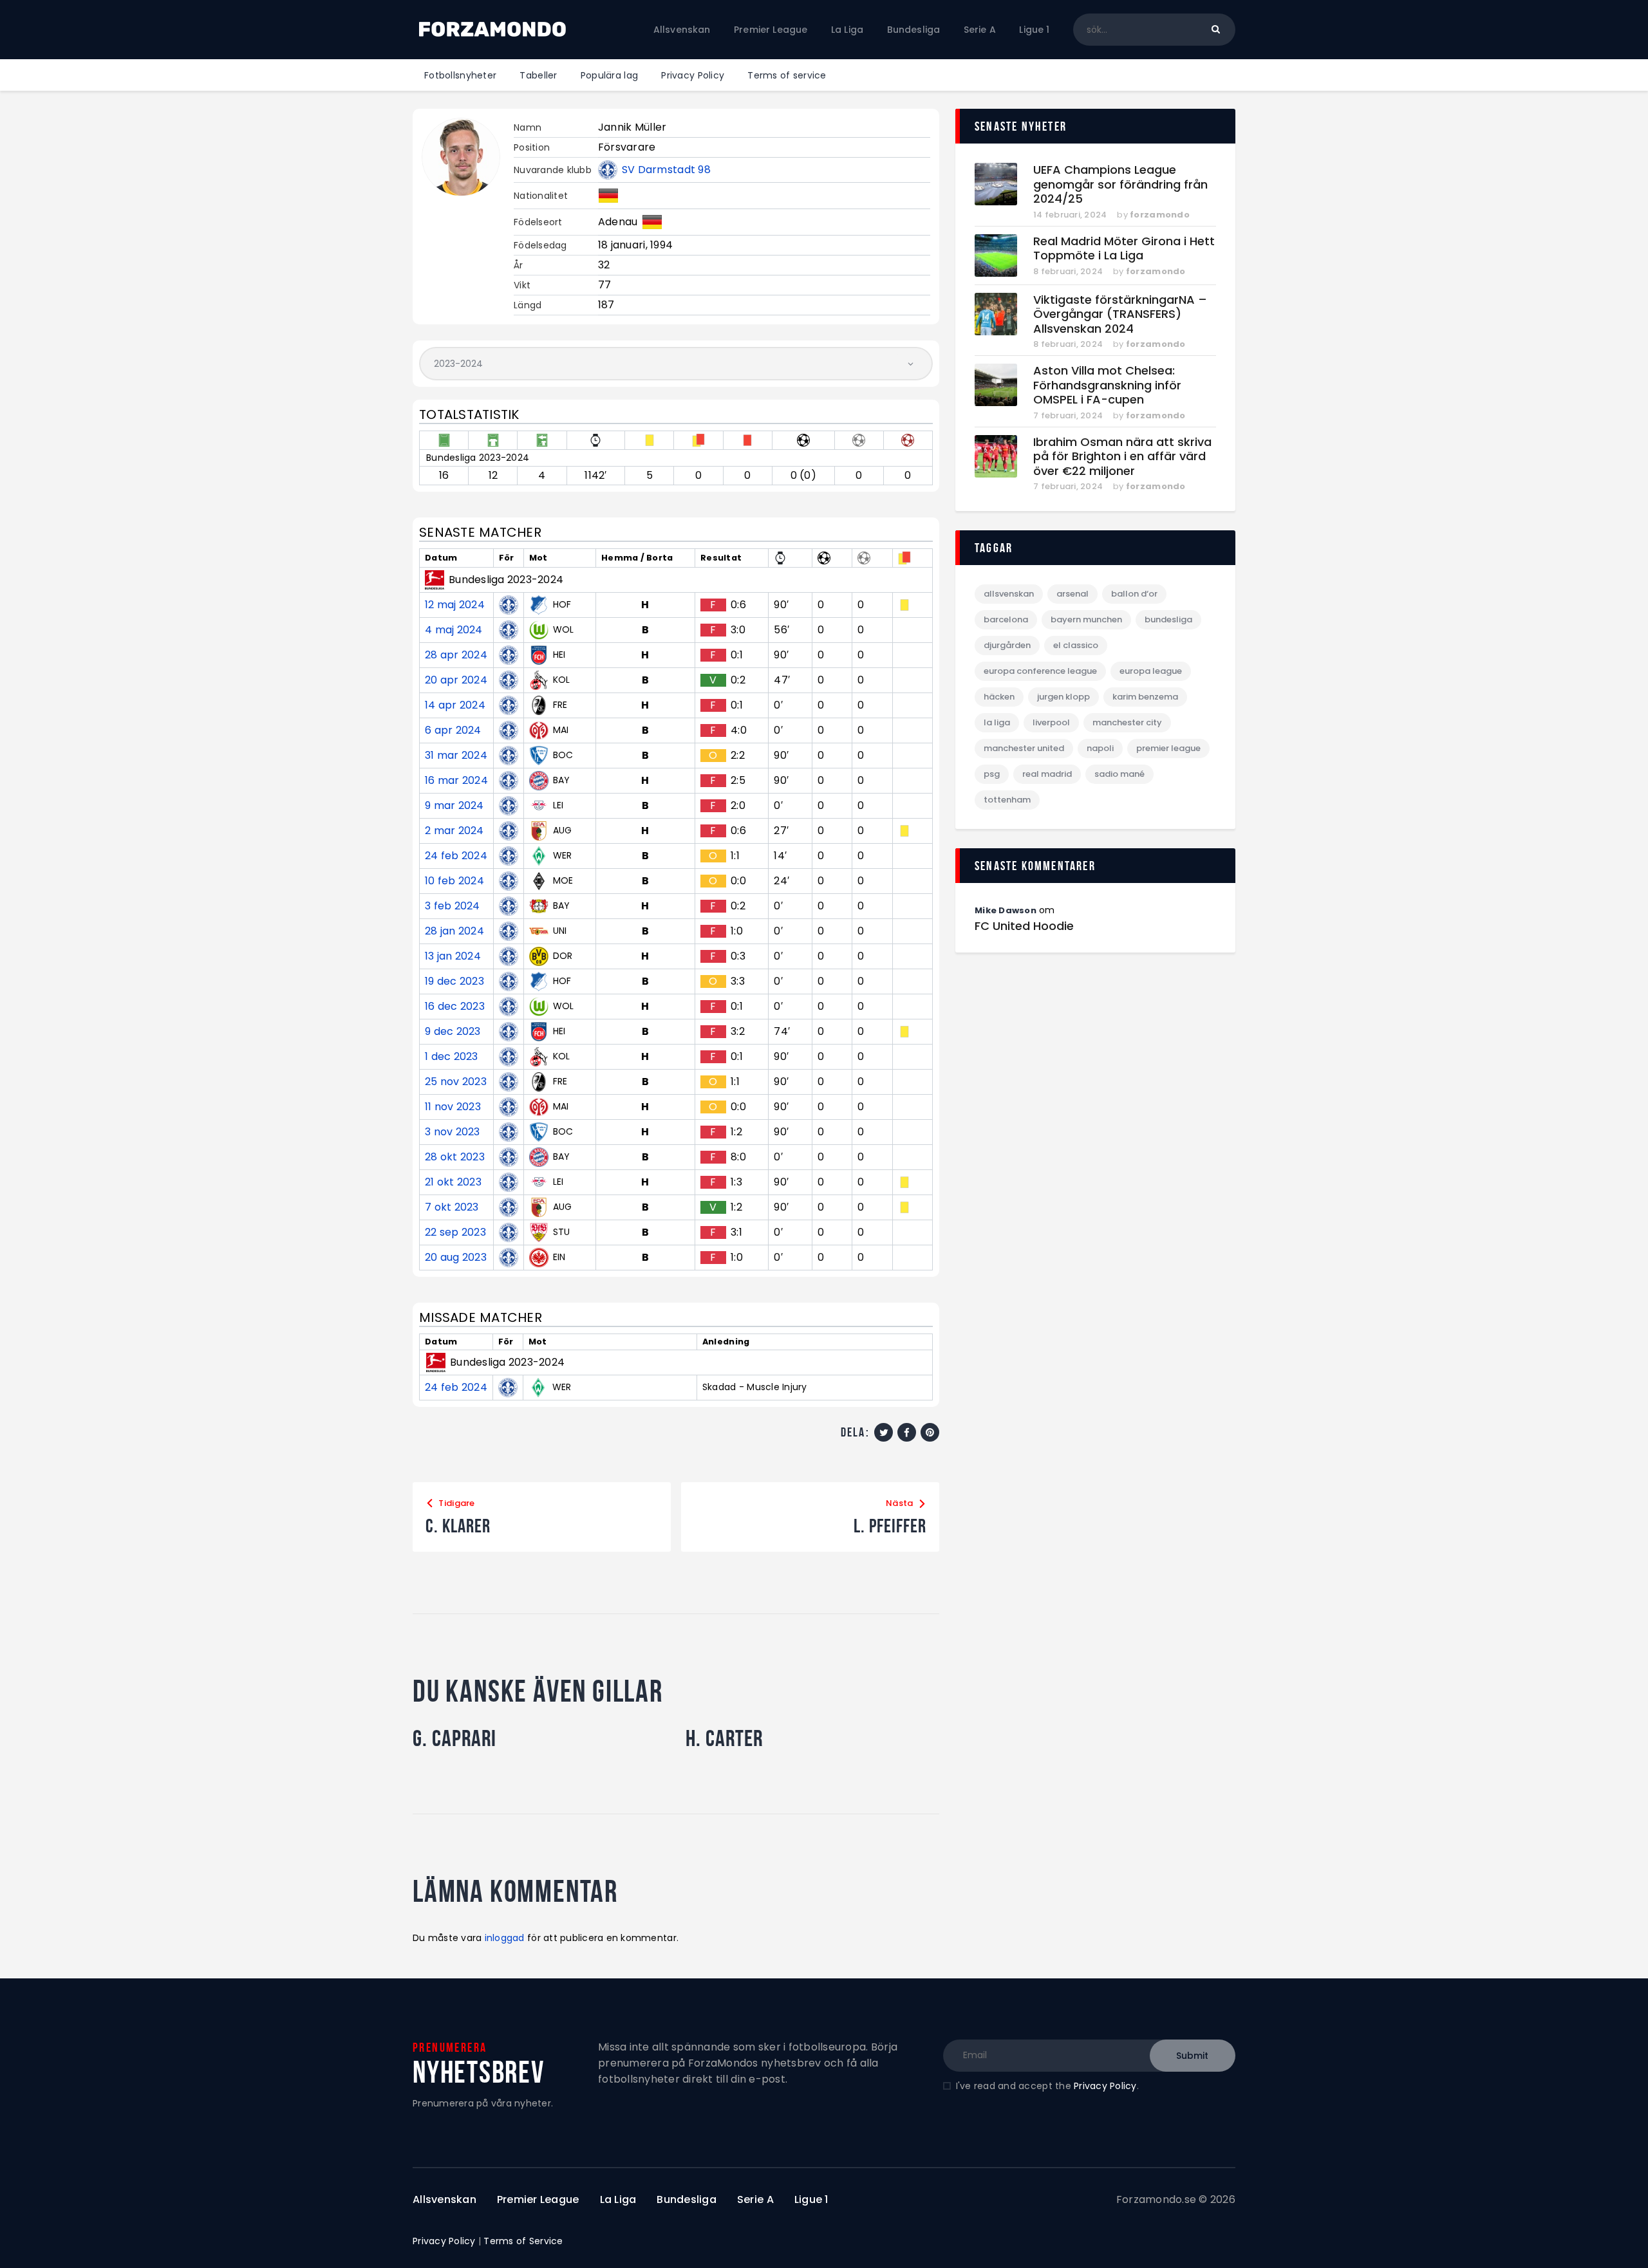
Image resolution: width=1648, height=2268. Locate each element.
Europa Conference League (1040, 671)
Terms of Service (523, 2241)
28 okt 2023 (455, 1157)
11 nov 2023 (453, 1107)
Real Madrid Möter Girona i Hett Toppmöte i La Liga (1124, 249)
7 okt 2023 (452, 1207)
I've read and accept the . (1047, 2086)
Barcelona (1006, 619)
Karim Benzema (1145, 697)
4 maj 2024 (454, 630)
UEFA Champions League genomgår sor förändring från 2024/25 (1120, 185)
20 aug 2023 (456, 1258)
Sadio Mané (1119, 774)
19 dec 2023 (454, 981)
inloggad (505, 1938)
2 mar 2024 (454, 831)
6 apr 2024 (453, 730)
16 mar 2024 (456, 781)
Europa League (1151, 671)
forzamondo (1160, 215)
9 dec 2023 (453, 1032)
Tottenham (1007, 800)
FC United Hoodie (1024, 926)
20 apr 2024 (456, 680)
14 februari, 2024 (1070, 215)
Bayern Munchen (1086, 619)
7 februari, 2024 (1068, 415)
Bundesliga (1168, 619)
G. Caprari (454, 1738)
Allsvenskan (1009, 594)
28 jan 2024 (454, 931)
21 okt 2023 (453, 1182)
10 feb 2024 (454, 881)
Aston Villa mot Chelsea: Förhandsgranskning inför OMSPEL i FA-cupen (1107, 386)
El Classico (1076, 645)
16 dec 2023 (455, 1007)
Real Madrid (1047, 774)
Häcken (999, 697)
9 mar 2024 (454, 806)
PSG (992, 774)
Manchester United (1024, 748)
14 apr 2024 (455, 705)
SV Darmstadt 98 (666, 170)
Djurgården (1007, 645)
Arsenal (1072, 594)
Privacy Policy (1105, 2086)
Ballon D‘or (1134, 594)
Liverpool (1051, 722)
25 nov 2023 (456, 1082)
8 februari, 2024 (1068, 271)
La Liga (997, 722)
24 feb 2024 (456, 856)
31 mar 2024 (456, 756)
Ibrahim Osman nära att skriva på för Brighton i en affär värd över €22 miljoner (1122, 457)
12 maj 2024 (455, 605)
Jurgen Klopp (1063, 697)
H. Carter (724, 1738)
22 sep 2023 (455, 1232)
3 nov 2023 (453, 1132)
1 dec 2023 (452, 1057)
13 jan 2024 (453, 956)
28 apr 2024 (456, 655)
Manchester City (1127, 722)
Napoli (1100, 748)
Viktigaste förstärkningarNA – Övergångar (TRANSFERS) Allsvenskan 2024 (1120, 315)
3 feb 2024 (453, 906)
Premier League (1168, 748)
